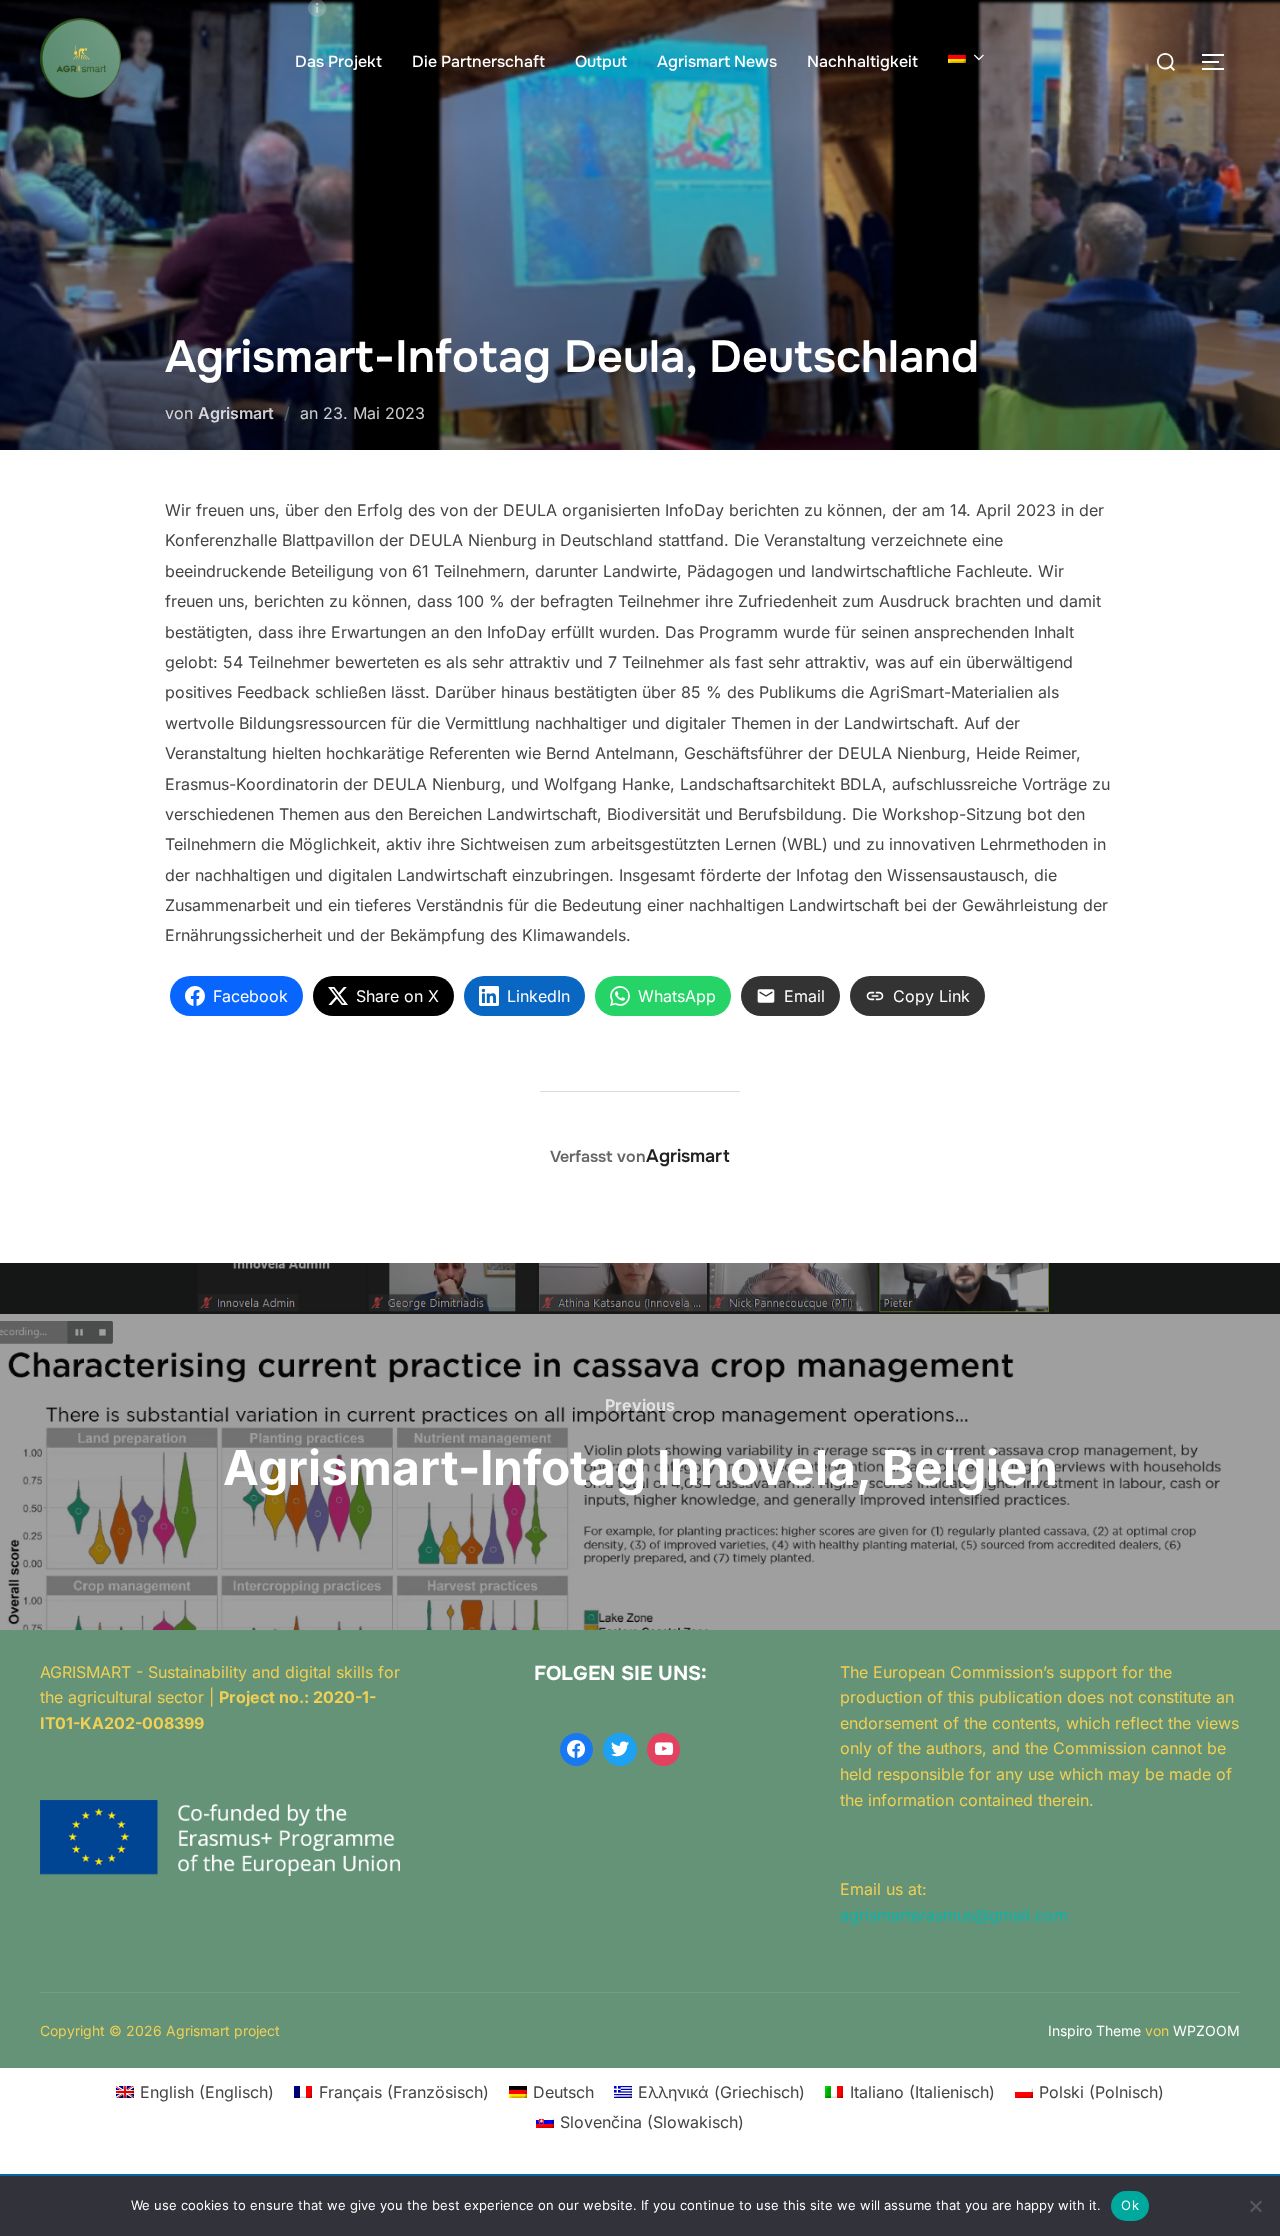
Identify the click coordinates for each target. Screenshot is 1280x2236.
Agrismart (236, 413)
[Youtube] (664, 1750)
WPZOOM (1206, 2030)
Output (601, 61)
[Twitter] (620, 1750)
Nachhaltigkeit (862, 61)
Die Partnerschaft (478, 61)
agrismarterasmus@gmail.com (954, 1915)
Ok (1130, 2205)
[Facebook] (577, 1750)
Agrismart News (717, 61)
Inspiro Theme (1094, 2030)
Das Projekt (338, 61)
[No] (1255, 2206)
